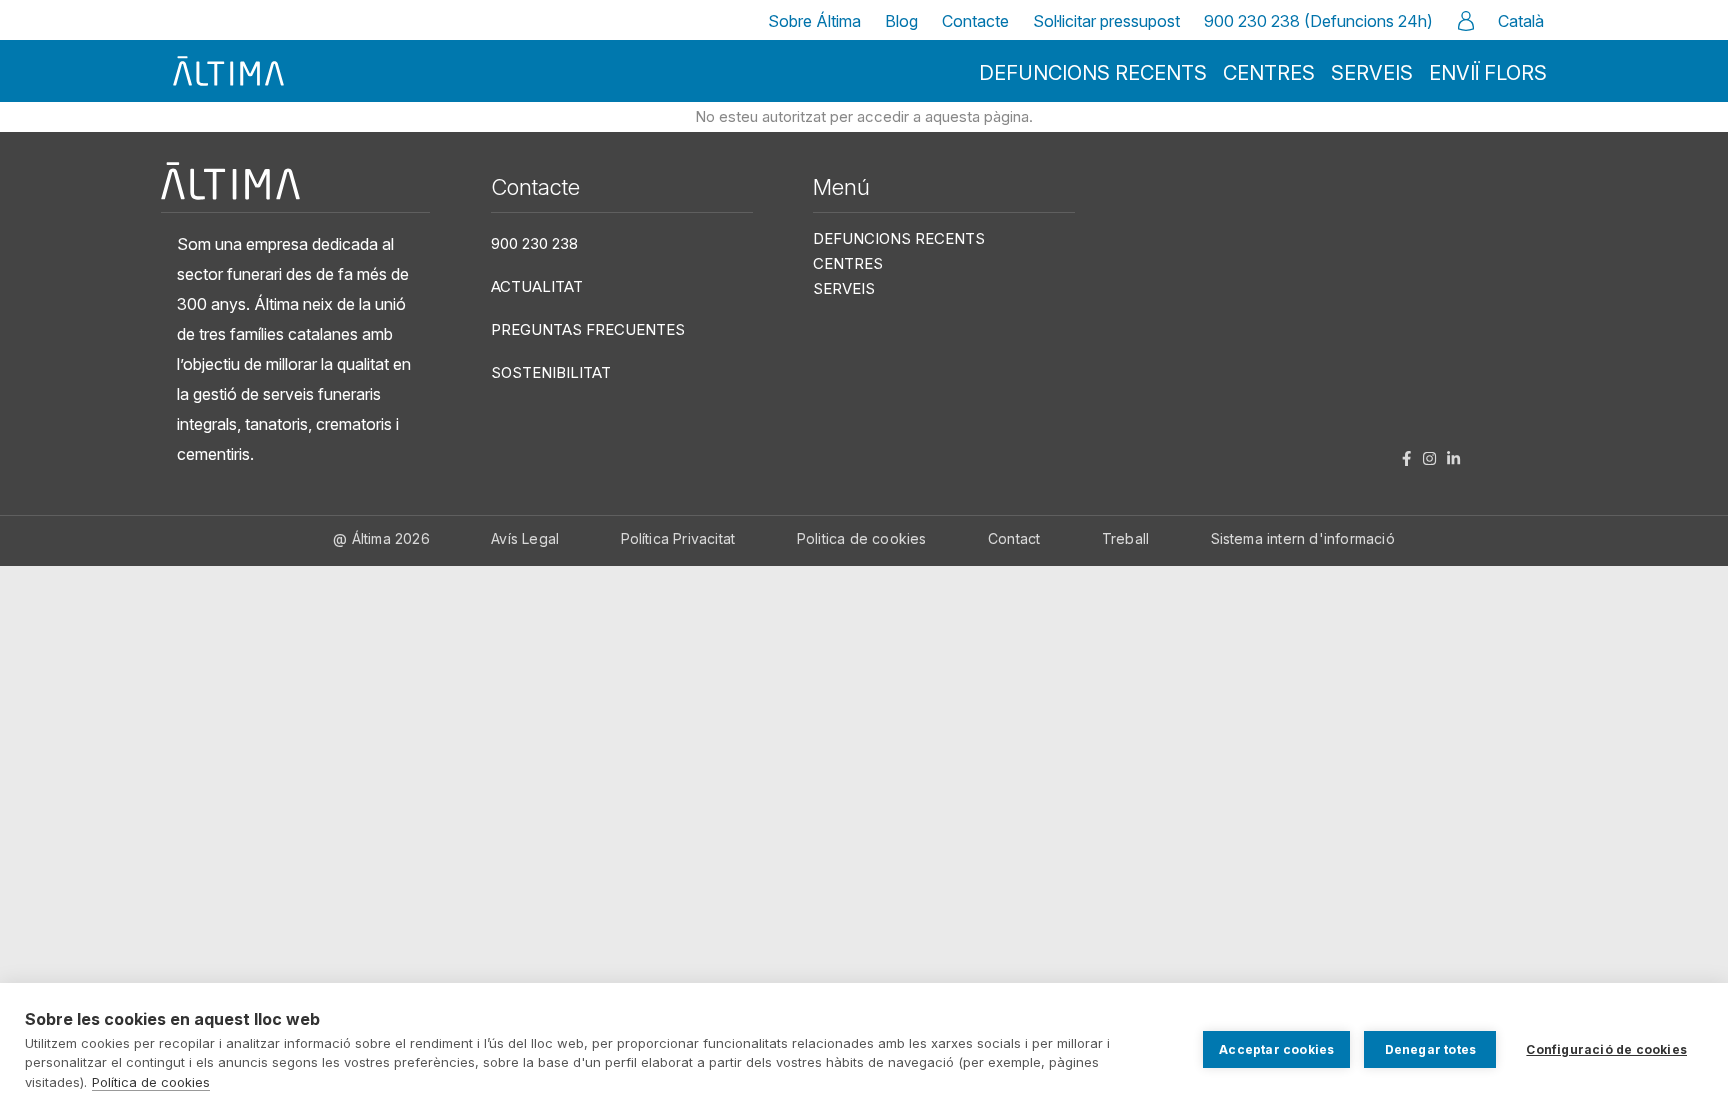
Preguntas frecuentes (588, 329)
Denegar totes (1431, 1049)
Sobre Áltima (814, 21)
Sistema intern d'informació (1303, 538)
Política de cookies (151, 1082)
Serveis (1372, 73)
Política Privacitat (678, 538)
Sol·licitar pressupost (1106, 21)
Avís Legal (525, 538)
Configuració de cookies (1606, 1049)
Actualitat (537, 286)
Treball (1125, 538)
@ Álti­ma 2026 (381, 538)
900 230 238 (534, 243)
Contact (1014, 538)
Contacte (975, 21)
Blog (901, 21)
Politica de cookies (862, 538)
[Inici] (229, 71)
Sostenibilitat (551, 372)
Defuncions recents (1093, 73)
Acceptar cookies (1276, 1049)
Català (1521, 21)
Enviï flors (1488, 73)
